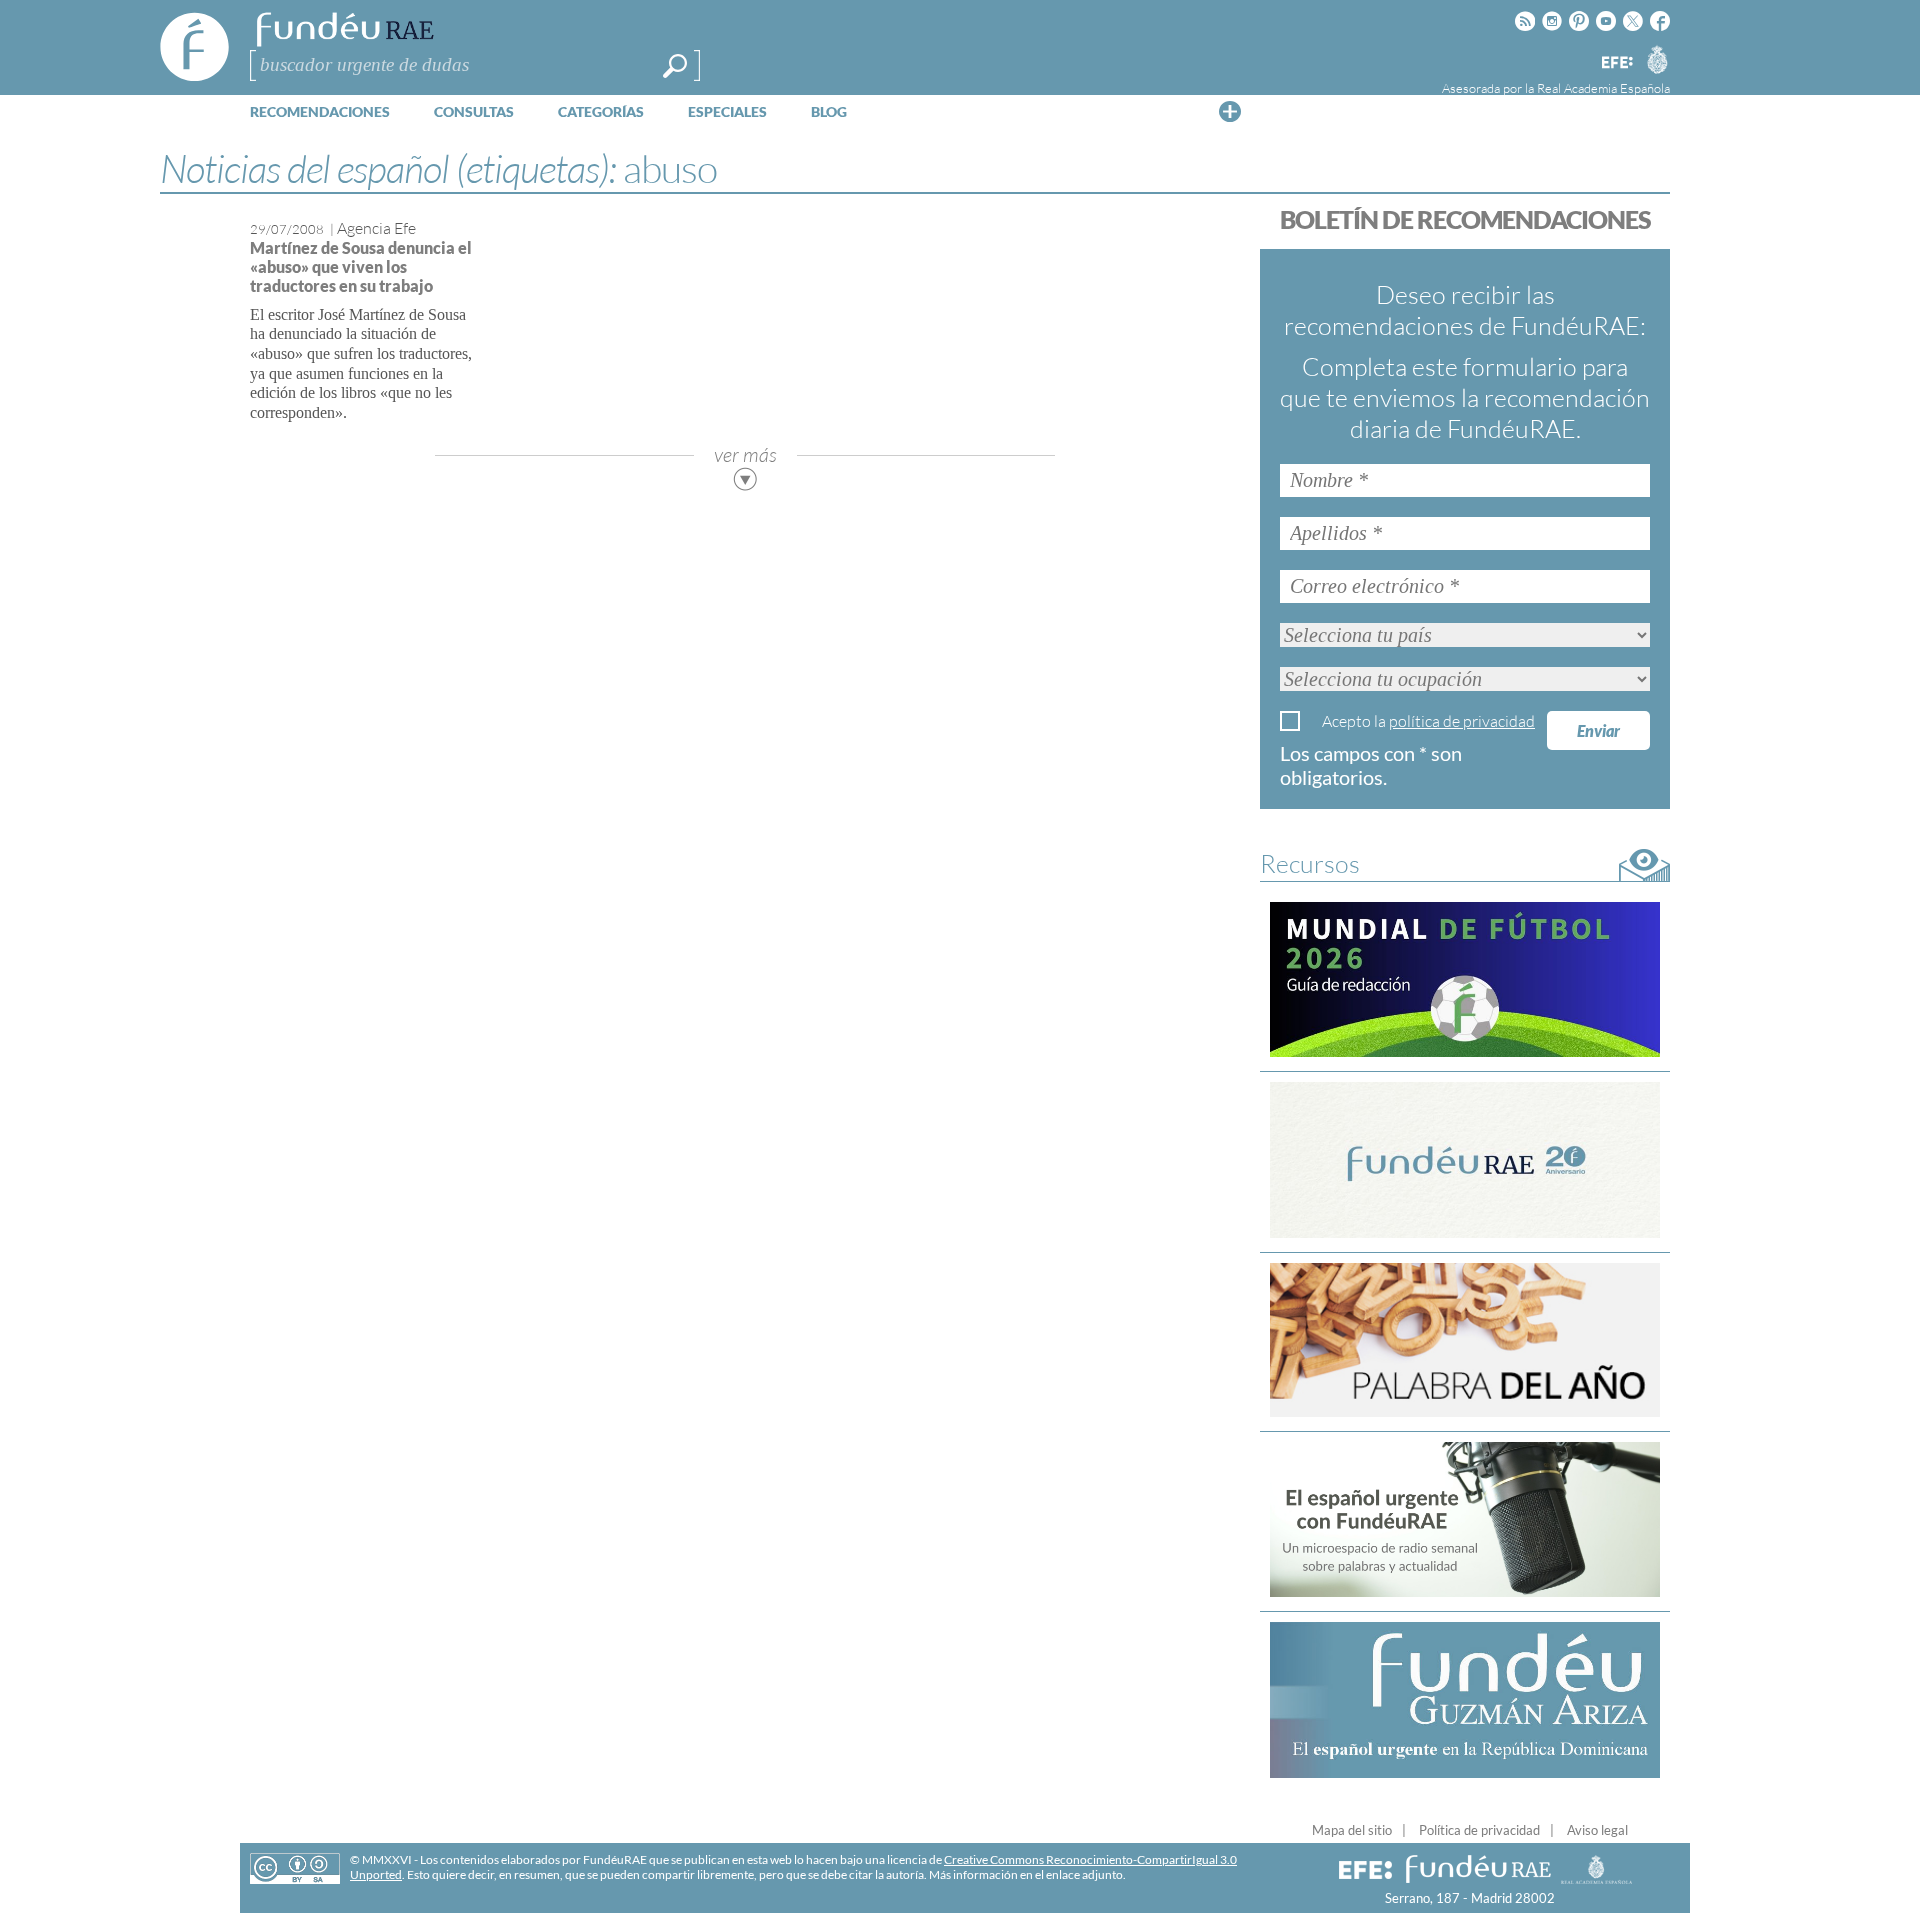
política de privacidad (1462, 721)
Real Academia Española (1603, 88)
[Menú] (1230, 111)
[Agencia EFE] (1616, 63)
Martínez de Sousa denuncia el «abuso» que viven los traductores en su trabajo (361, 266)
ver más (745, 454)
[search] (675, 66)
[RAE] (1657, 59)
